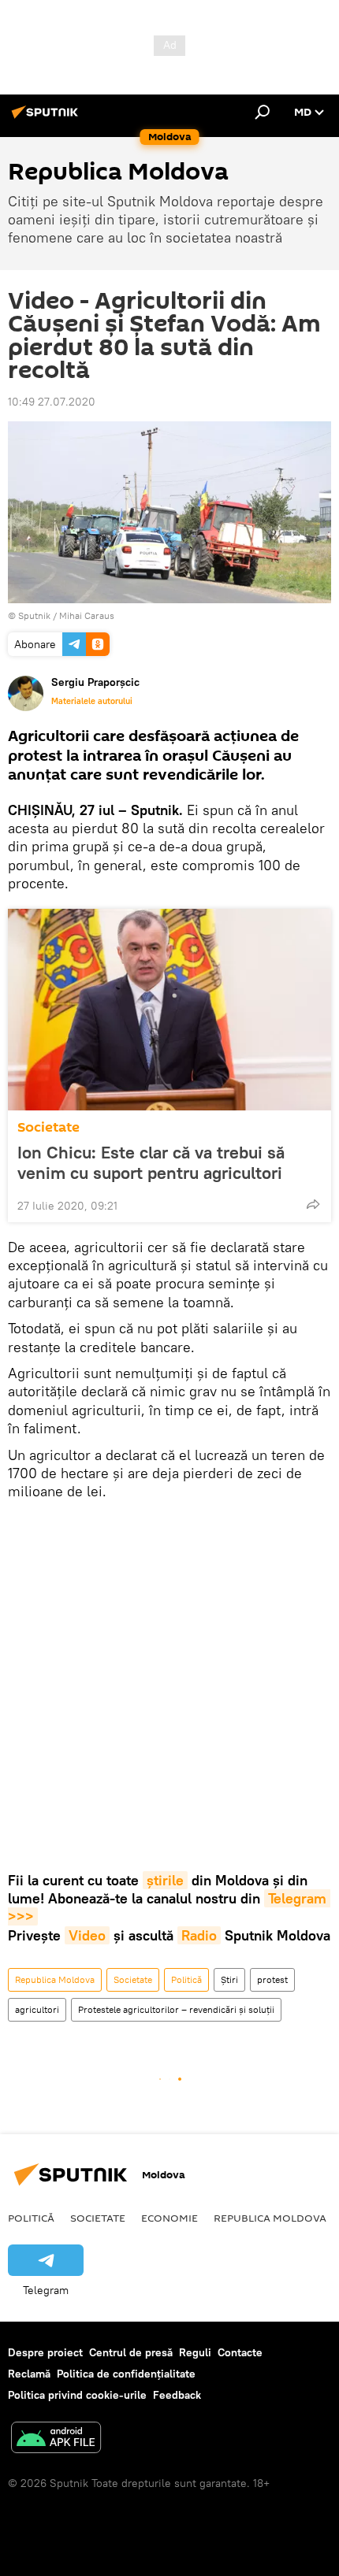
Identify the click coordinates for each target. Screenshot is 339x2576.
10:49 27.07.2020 (52, 402)
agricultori (37, 2009)
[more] (313, 1204)
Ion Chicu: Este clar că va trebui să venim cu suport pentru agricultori (151, 1162)
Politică (186, 1979)
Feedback (177, 2395)
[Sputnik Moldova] (47, 118)
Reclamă (29, 2374)
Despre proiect (45, 2352)
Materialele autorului (92, 701)
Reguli (195, 2352)
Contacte (240, 2352)
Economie (169, 2218)
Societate (48, 1127)
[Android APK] (56, 2439)
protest (272, 1979)
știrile (165, 1880)
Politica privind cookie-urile (77, 2395)
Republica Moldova (55, 1979)
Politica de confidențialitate (126, 2374)
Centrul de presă (131, 2352)
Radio (199, 1935)
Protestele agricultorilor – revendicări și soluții (176, 2009)
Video (87, 1935)
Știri (229, 1979)
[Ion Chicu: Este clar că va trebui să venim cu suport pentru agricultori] (169, 1010)
